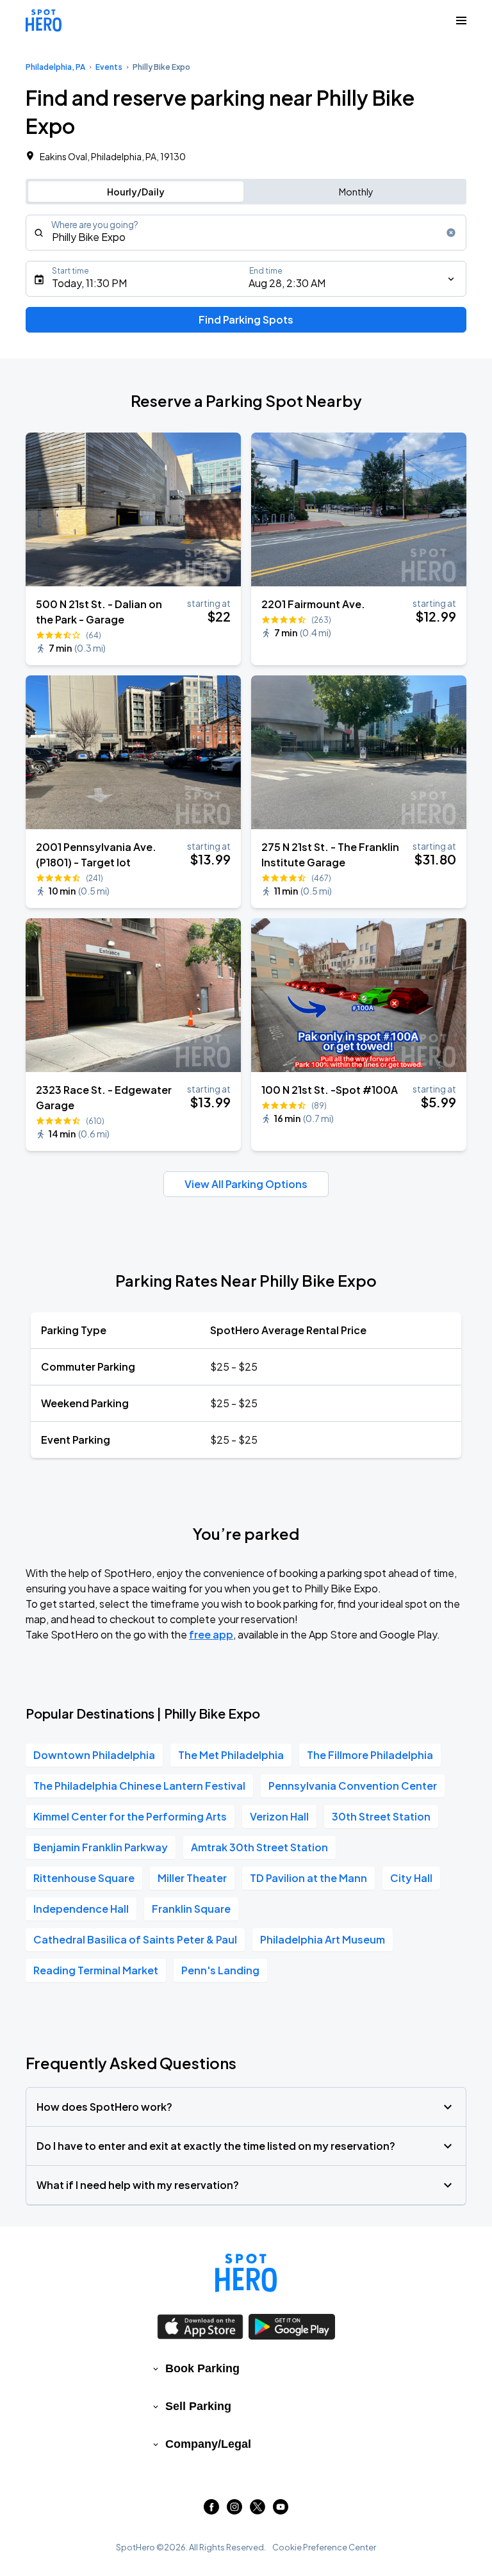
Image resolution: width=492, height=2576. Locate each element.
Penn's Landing (220, 1970)
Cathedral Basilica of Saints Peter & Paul (135, 1939)
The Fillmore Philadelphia (370, 1755)
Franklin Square (191, 1909)
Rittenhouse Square (84, 1878)
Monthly (356, 192)
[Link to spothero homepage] (246, 2273)
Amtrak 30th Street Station (259, 1847)
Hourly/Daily (136, 192)
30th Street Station (381, 1816)
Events (109, 67)
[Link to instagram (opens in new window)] (234, 2510)
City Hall (411, 1878)
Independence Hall (81, 1909)
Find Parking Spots (246, 319)
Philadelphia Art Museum (323, 1939)
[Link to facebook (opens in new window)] (211, 2510)
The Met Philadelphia (231, 1755)
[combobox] (246, 233)
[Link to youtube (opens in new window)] (281, 2510)
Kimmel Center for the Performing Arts (130, 1816)
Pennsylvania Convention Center (353, 1786)
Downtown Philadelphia (94, 1755)
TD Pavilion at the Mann (308, 1878)
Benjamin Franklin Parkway (101, 1847)
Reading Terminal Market (96, 1970)
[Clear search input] (451, 233)
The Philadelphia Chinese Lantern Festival (139, 1786)
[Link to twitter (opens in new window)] (258, 2510)
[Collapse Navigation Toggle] (461, 21)
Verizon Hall (279, 1816)
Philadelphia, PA (55, 67)
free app (211, 1634)
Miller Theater (192, 1878)
